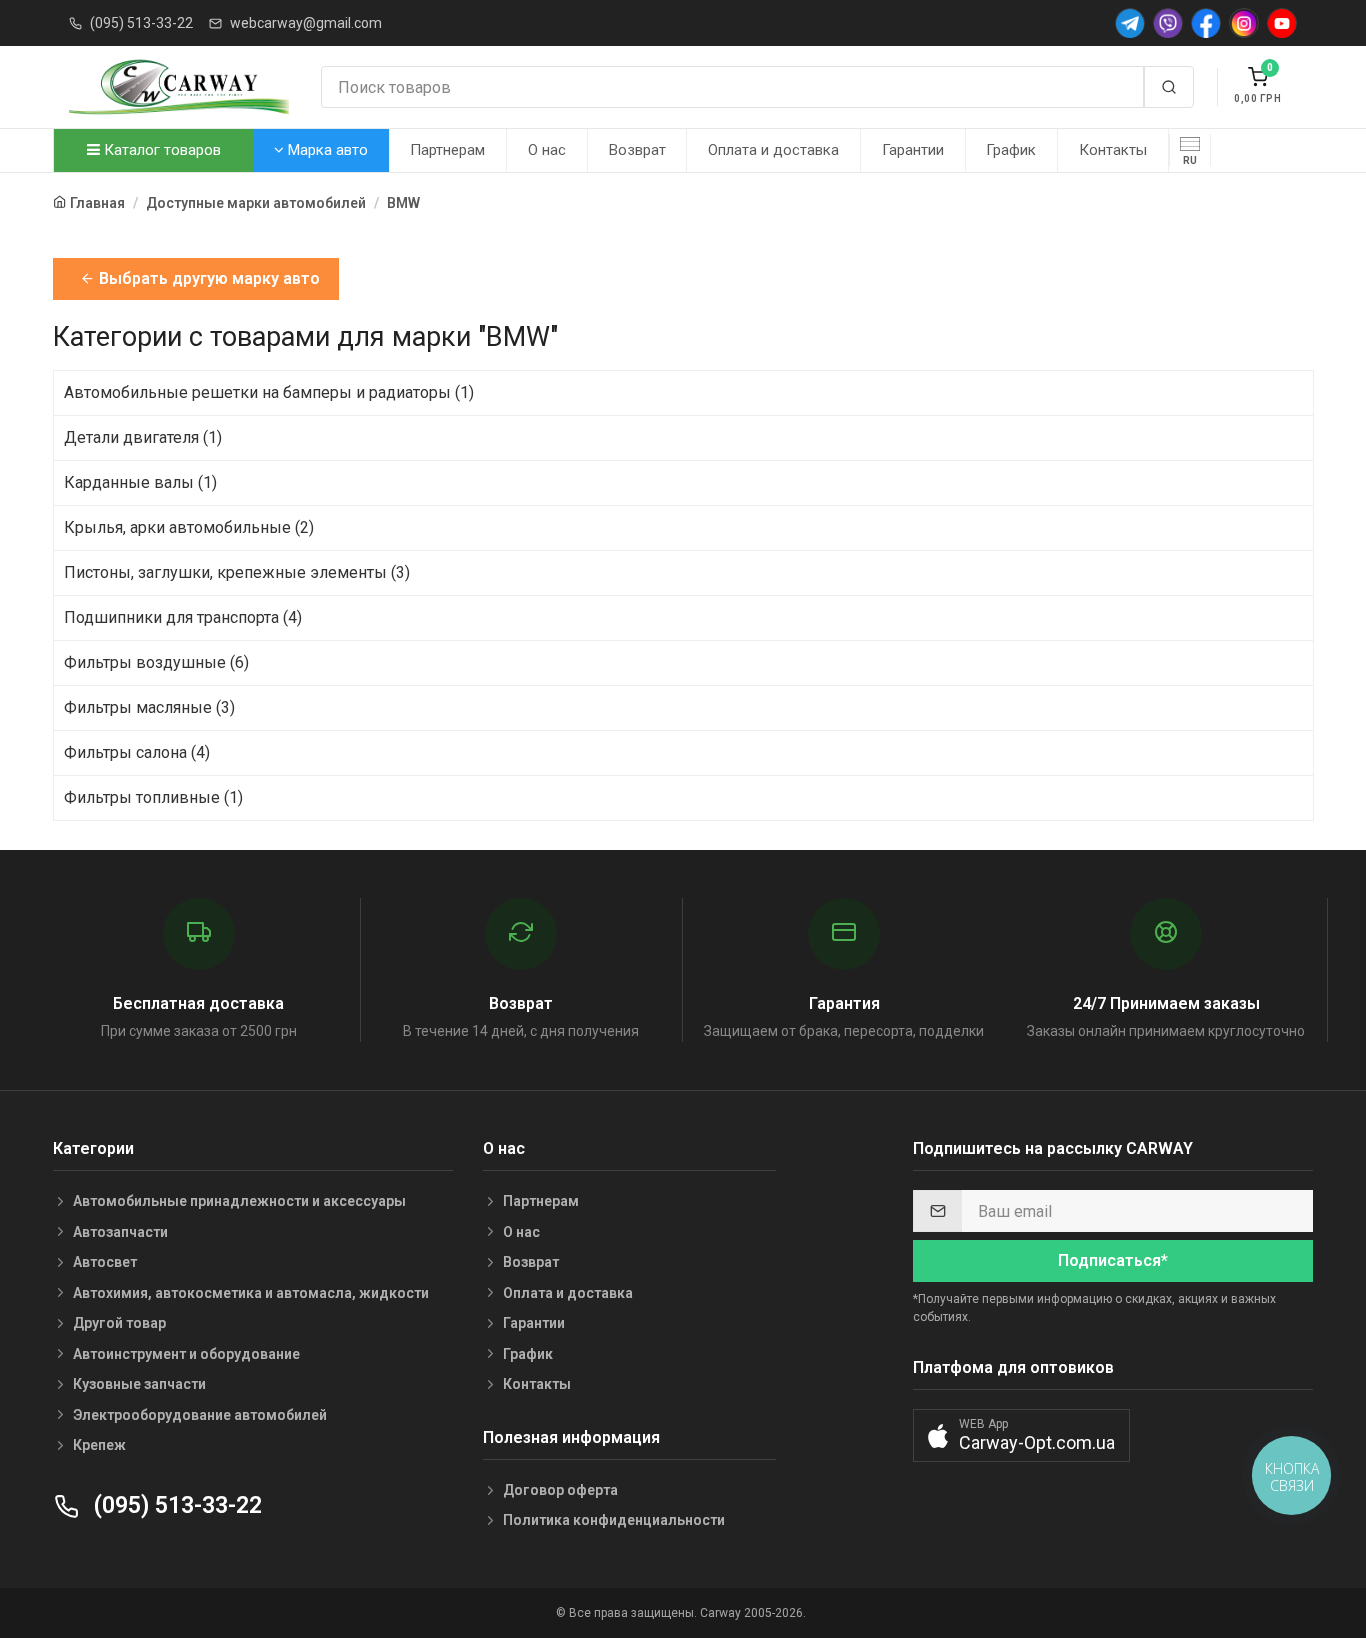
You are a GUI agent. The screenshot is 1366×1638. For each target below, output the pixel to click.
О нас (547, 150)
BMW (403, 203)
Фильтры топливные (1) (153, 797)
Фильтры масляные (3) (149, 707)
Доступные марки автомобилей (256, 203)
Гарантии (913, 150)
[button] (1021, 1435)
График (1011, 150)
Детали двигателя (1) (143, 437)
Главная (97, 203)
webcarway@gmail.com (306, 23)
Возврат (637, 150)
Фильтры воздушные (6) (156, 662)
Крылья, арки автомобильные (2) (189, 527)
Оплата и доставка (773, 150)
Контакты (1113, 150)
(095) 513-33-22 (141, 23)
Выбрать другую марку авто (207, 278)
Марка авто (326, 150)
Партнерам (447, 150)
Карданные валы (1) (140, 482)
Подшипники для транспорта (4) (183, 617)
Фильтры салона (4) (137, 752)
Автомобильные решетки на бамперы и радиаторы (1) (269, 392)
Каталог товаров (160, 150)
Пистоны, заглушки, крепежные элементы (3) (237, 572)
